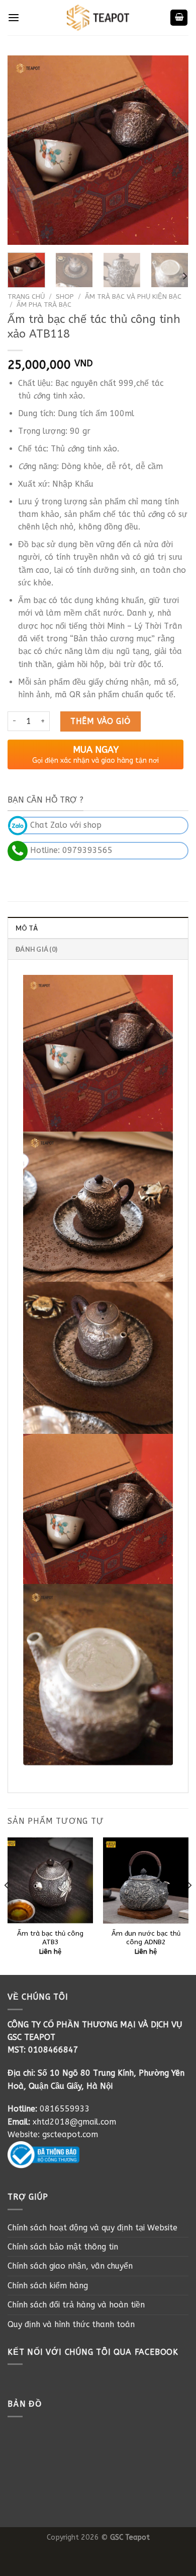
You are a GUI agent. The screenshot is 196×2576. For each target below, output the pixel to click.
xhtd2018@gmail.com (74, 2122)
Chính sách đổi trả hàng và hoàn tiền (76, 2305)
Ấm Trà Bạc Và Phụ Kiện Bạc (133, 297)
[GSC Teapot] (98, 18)
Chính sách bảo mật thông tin (63, 2247)
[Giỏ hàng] (179, 18)
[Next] (172, 150)
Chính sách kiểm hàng (48, 2286)
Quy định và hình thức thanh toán (71, 2324)
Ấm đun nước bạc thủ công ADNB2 (146, 1938)
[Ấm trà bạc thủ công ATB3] (50, 1880)
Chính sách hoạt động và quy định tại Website (92, 2228)
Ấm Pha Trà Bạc (44, 305)
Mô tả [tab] (27, 928)
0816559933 (65, 2109)
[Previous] (24, 150)
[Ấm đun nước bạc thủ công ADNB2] (146, 1880)
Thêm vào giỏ (101, 721)
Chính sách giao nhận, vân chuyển (70, 2266)
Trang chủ (26, 297)
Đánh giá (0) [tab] (36, 949)
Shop (65, 297)
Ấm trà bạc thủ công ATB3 (50, 1938)
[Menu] (14, 18)
